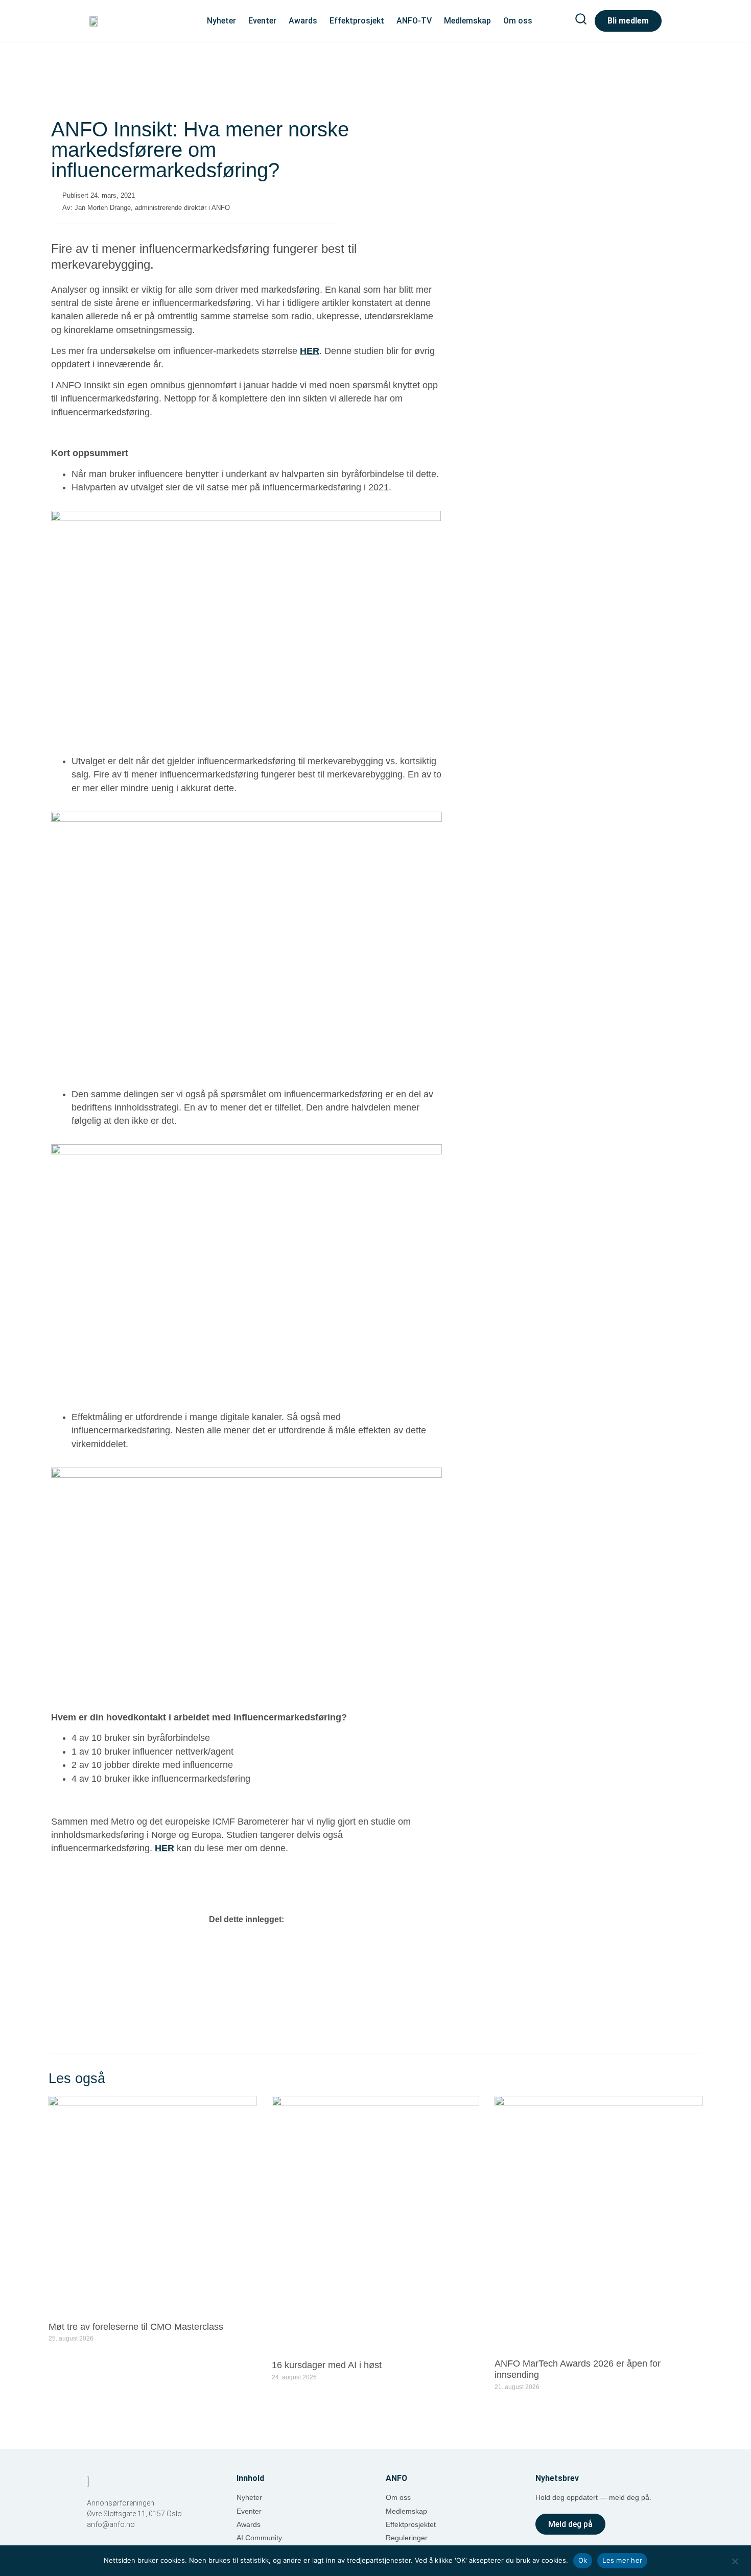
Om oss (518, 21)
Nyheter (221, 21)
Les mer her (622, 2560)
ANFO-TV (414, 21)
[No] (735, 2560)
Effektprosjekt (357, 21)
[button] (247, 1942)
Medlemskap (467, 21)
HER (310, 351)
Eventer (262, 21)
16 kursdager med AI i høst (327, 2365)
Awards (303, 21)
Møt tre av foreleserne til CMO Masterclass (136, 2327)
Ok (583, 2560)
